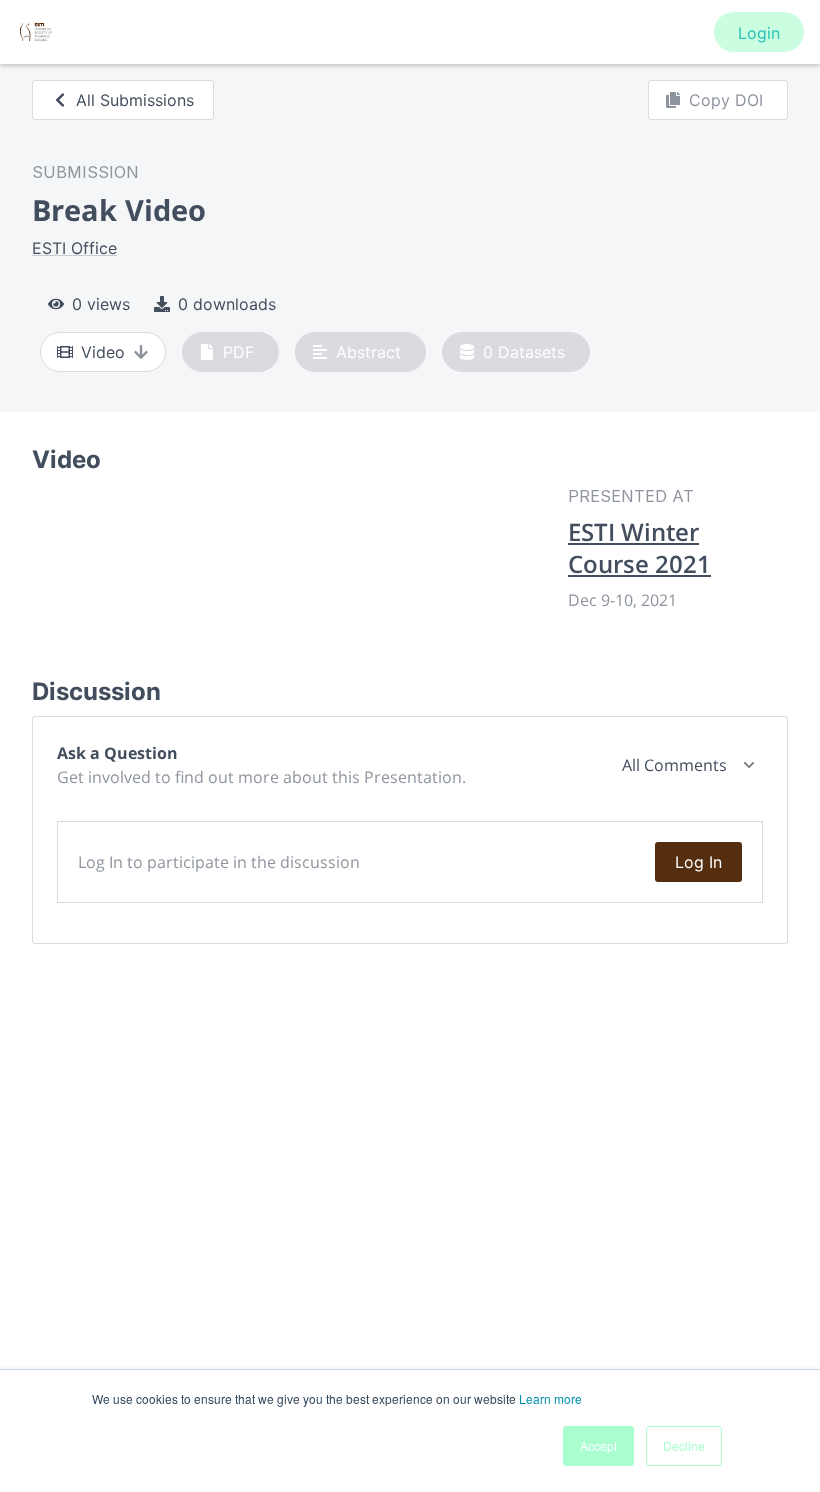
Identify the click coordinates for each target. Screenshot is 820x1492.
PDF (238, 352)
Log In (698, 862)
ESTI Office (74, 248)
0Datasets (524, 352)
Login (759, 33)
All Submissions (135, 100)
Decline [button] (684, 1445)
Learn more (550, 1398)
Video (103, 352)
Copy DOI (726, 100)
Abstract (368, 352)
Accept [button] (598, 1445)
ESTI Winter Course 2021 (639, 548)
